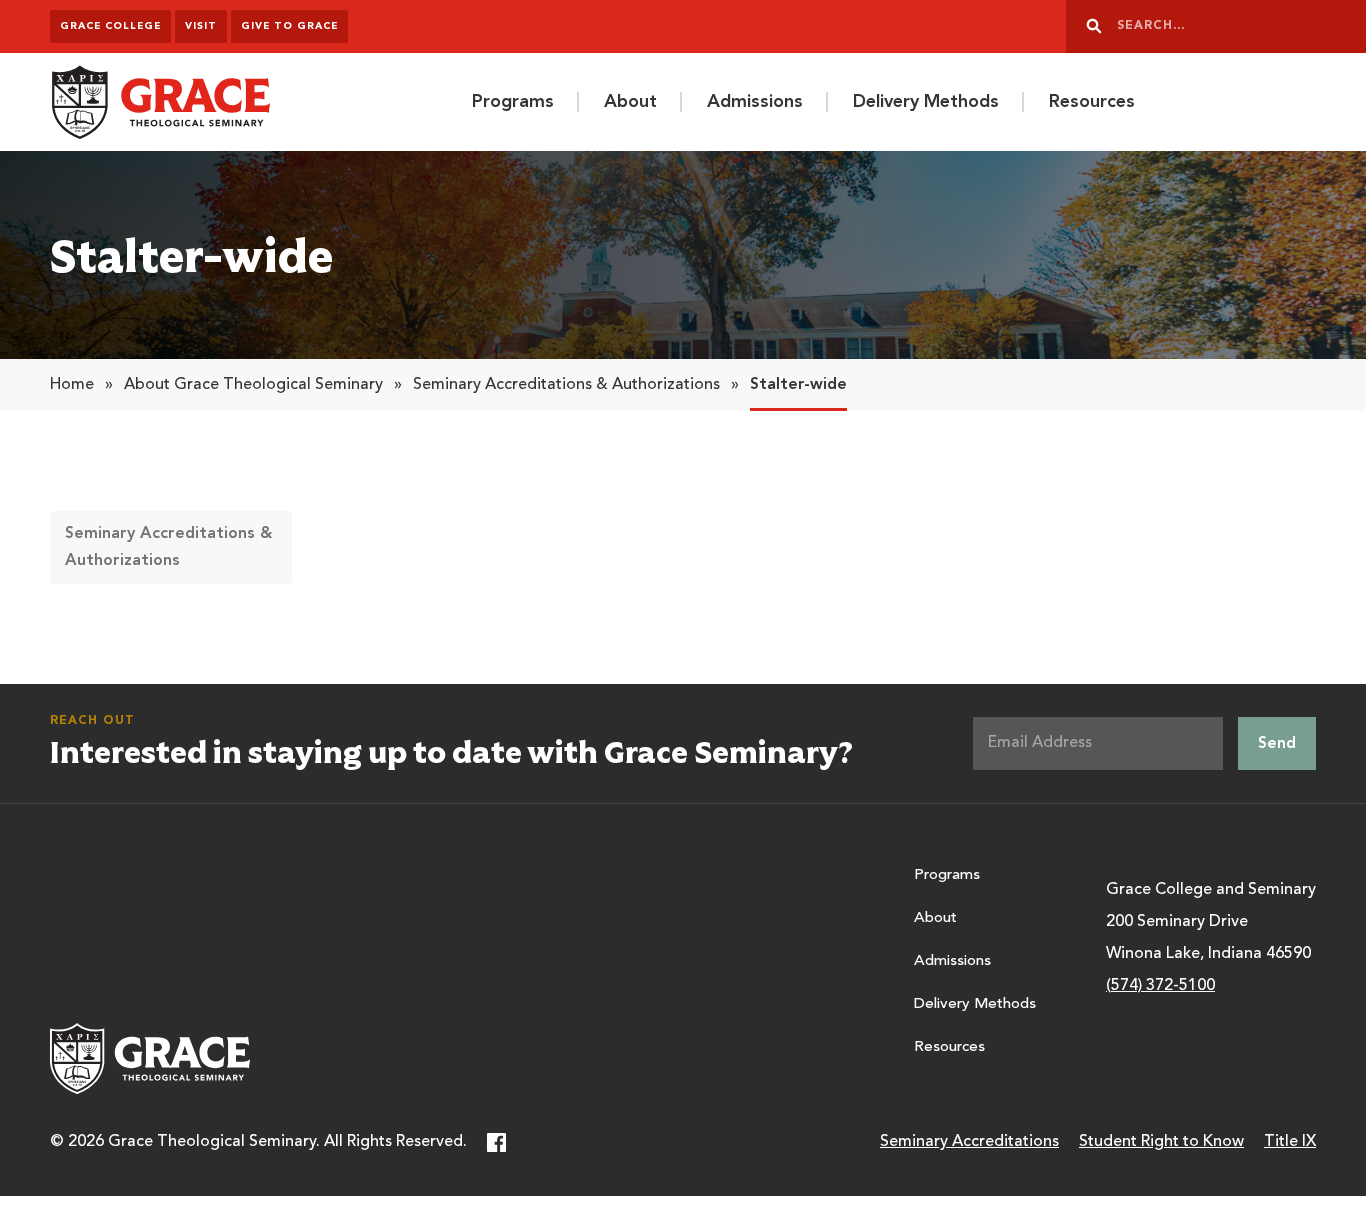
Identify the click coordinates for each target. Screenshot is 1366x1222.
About (630, 102)
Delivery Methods (926, 102)
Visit (201, 26)
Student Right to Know (1161, 1142)
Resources (1092, 102)
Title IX (1290, 1142)
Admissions (755, 102)
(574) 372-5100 (1160, 986)
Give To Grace (289, 26)
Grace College (110, 26)
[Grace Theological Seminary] (160, 102)
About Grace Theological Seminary (253, 385)
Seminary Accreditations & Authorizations (566, 385)
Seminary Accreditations (969, 1142)
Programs (513, 102)
